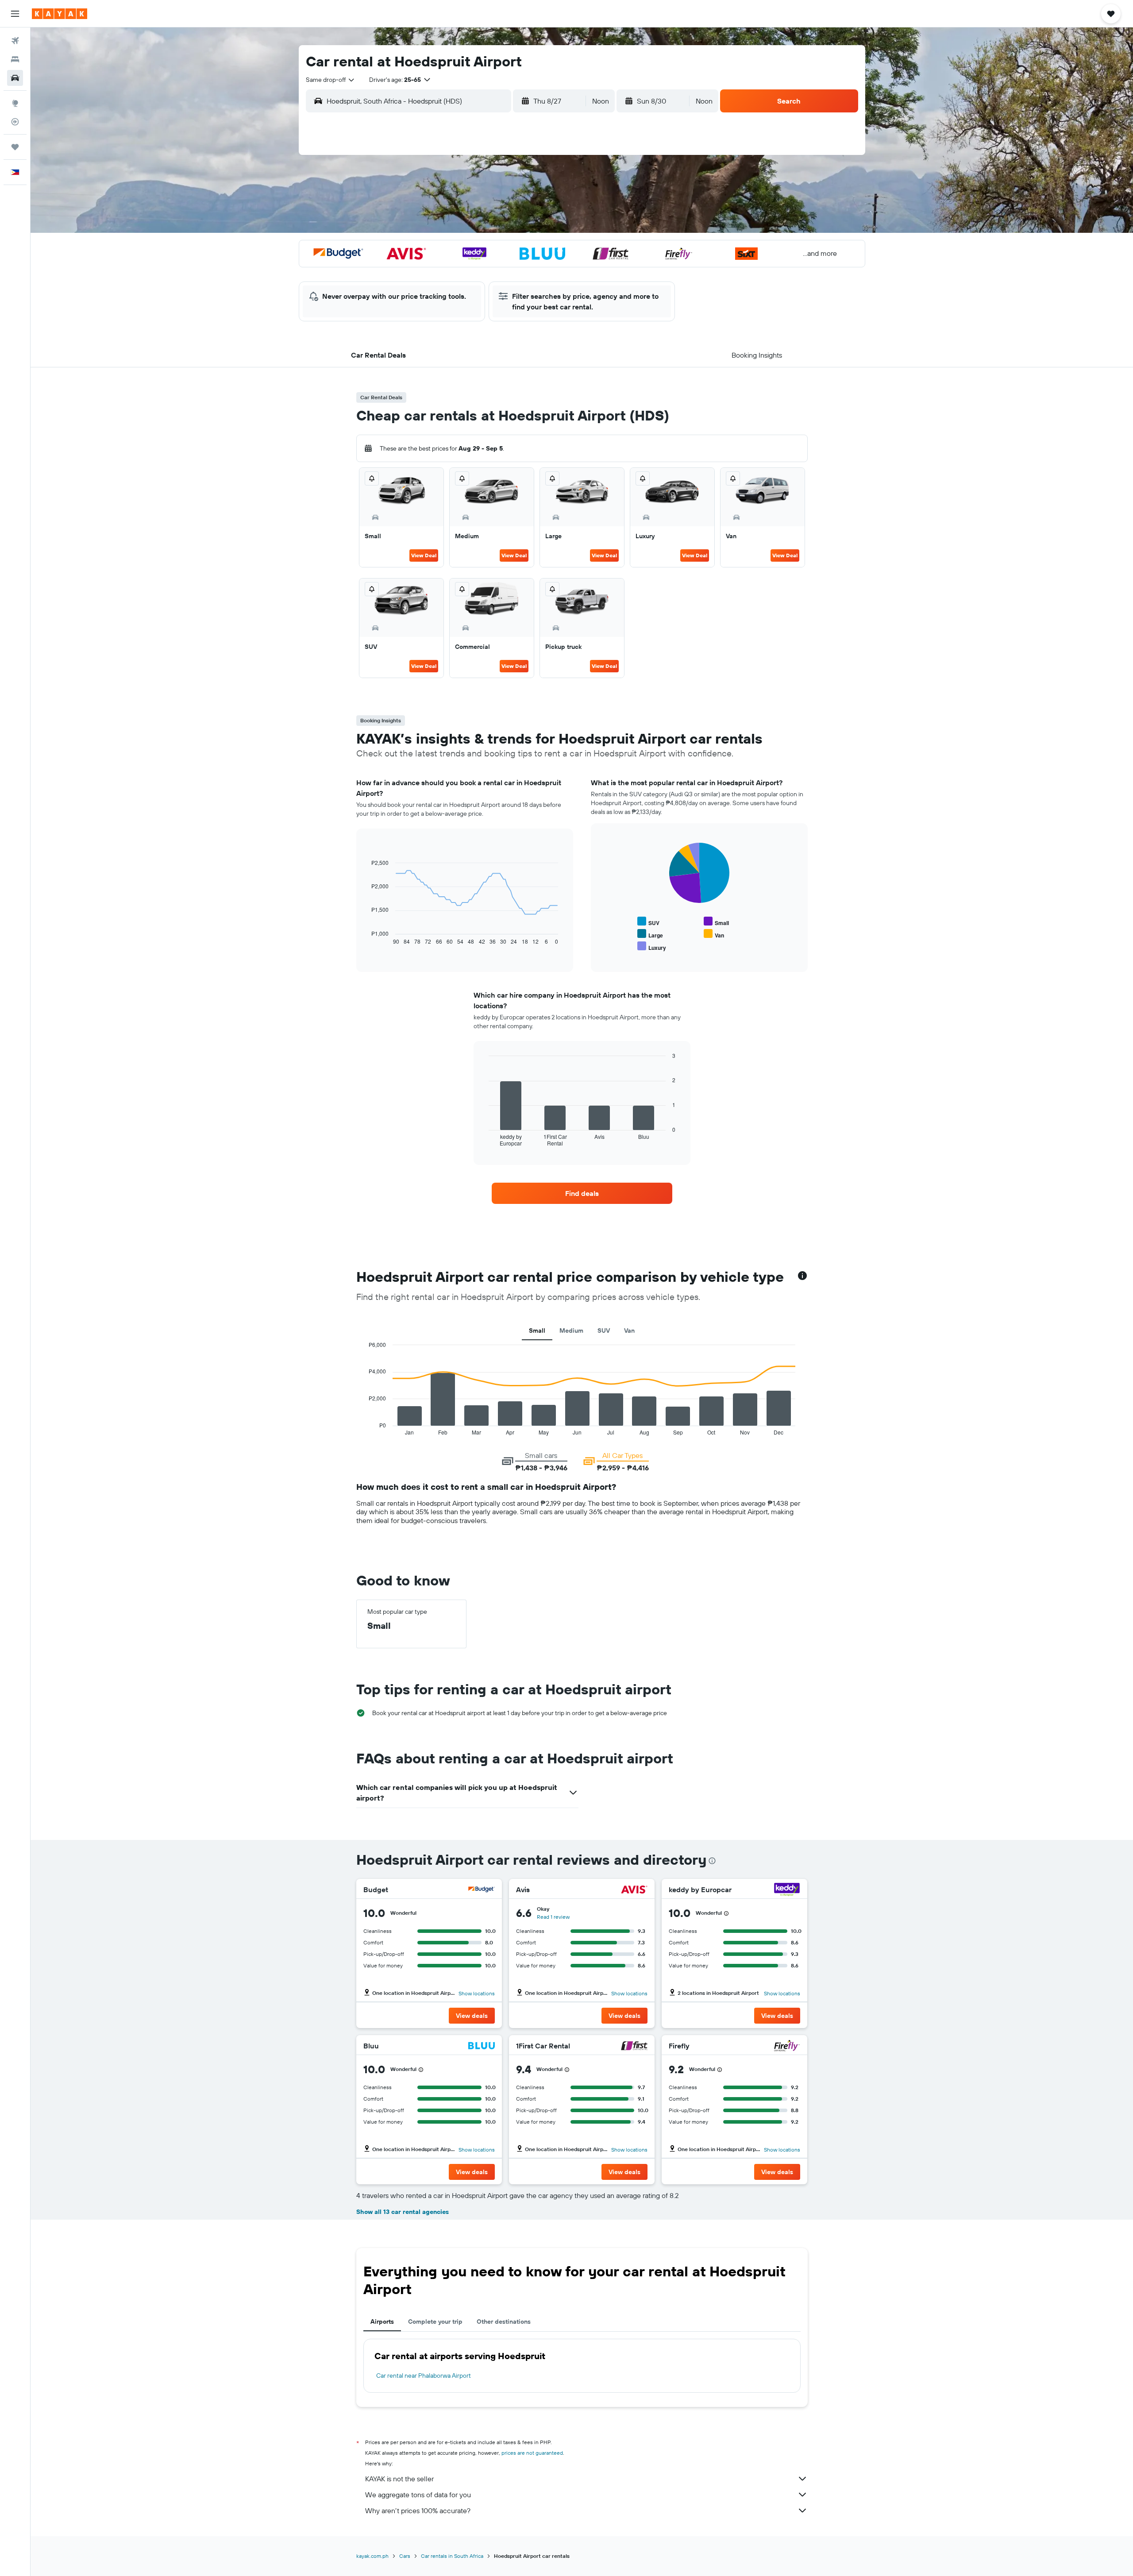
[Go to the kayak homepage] (60, 14)
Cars (405, 2556)
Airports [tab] (382, 2321)
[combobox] (331, 80)
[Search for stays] (15, 59)
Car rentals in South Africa (452, 2556)
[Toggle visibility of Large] (650, 934)
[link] (582, 1193)
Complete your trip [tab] (435, 2321)
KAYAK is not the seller (399, 2479)
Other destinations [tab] (504, 2321)
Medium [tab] (571, 1330)
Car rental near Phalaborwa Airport (424, 2375)
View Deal (424, 555)
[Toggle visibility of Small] (716, 922)
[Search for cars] (15, 78)
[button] (15, 14)
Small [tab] (537, 1330)
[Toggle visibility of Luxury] (652, 947)
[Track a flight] (15, 122)
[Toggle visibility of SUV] (648, 922)
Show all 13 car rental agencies (403, 2212)
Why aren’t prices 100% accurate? (418, 2510)
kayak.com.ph (372, 2556)
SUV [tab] (604, 1330)
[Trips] (15, 147)
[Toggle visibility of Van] (714, 934)
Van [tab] (629, 1330)
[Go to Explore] (15, 103)
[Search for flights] (15, 41)
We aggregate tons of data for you (418, 2495)
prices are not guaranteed (532, 2453)
